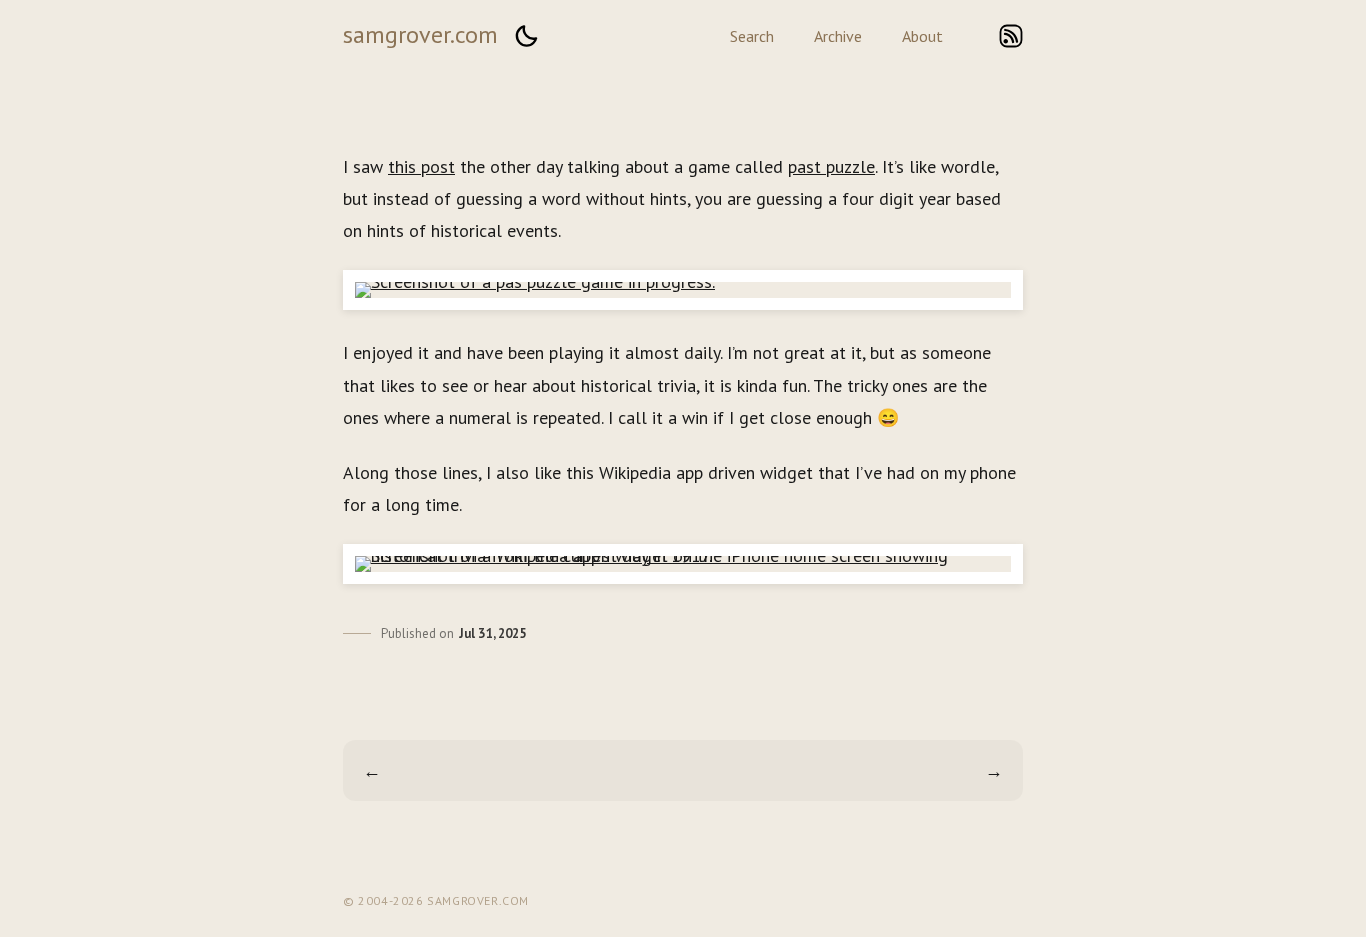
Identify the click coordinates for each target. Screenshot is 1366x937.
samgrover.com (420, 34)
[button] (526, 36)
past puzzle (831, 166)
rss (1011, 36)
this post (421, 166)
